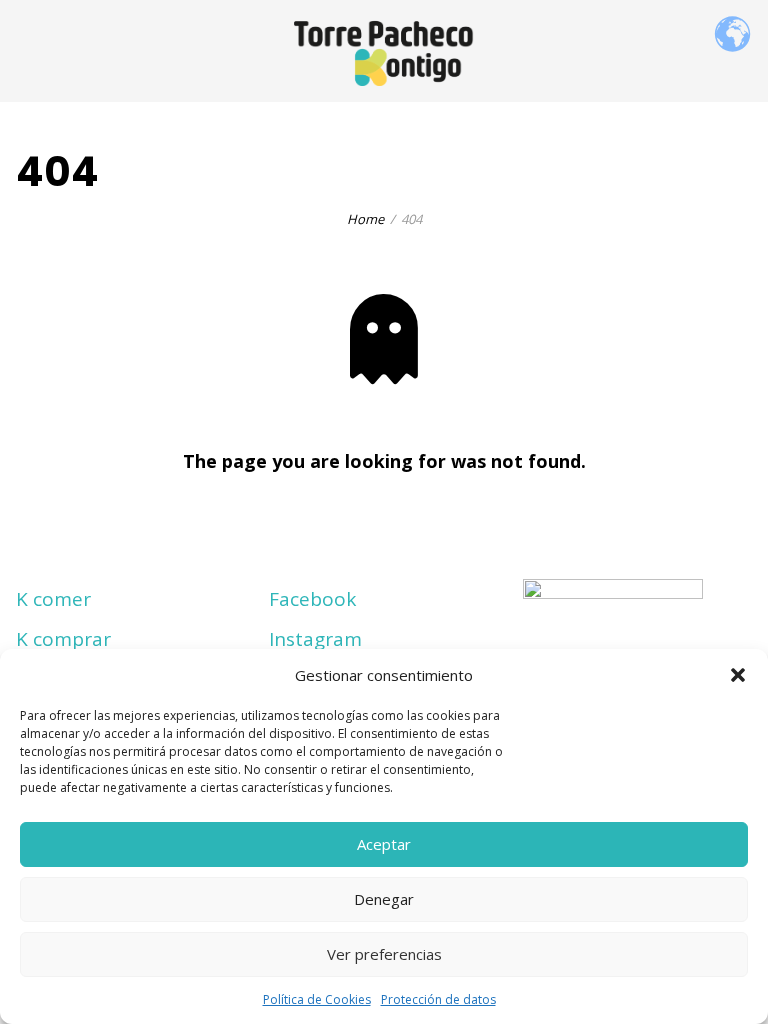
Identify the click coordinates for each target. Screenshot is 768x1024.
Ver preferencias (384, 954)
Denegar (384, 899)
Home (365, 219)
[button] (738, 675)
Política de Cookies (317, 999)
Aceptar (384, 844)
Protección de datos (438, 999)
